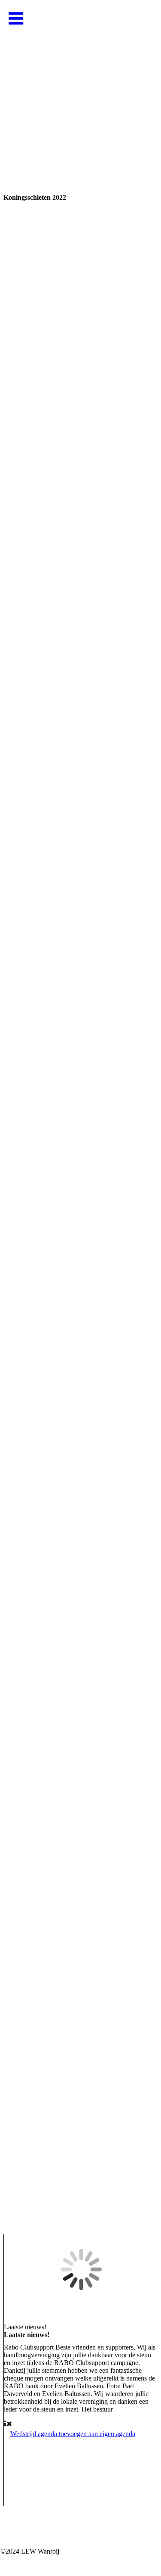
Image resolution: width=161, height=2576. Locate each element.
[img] (80, 86)
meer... (12, 2213)
